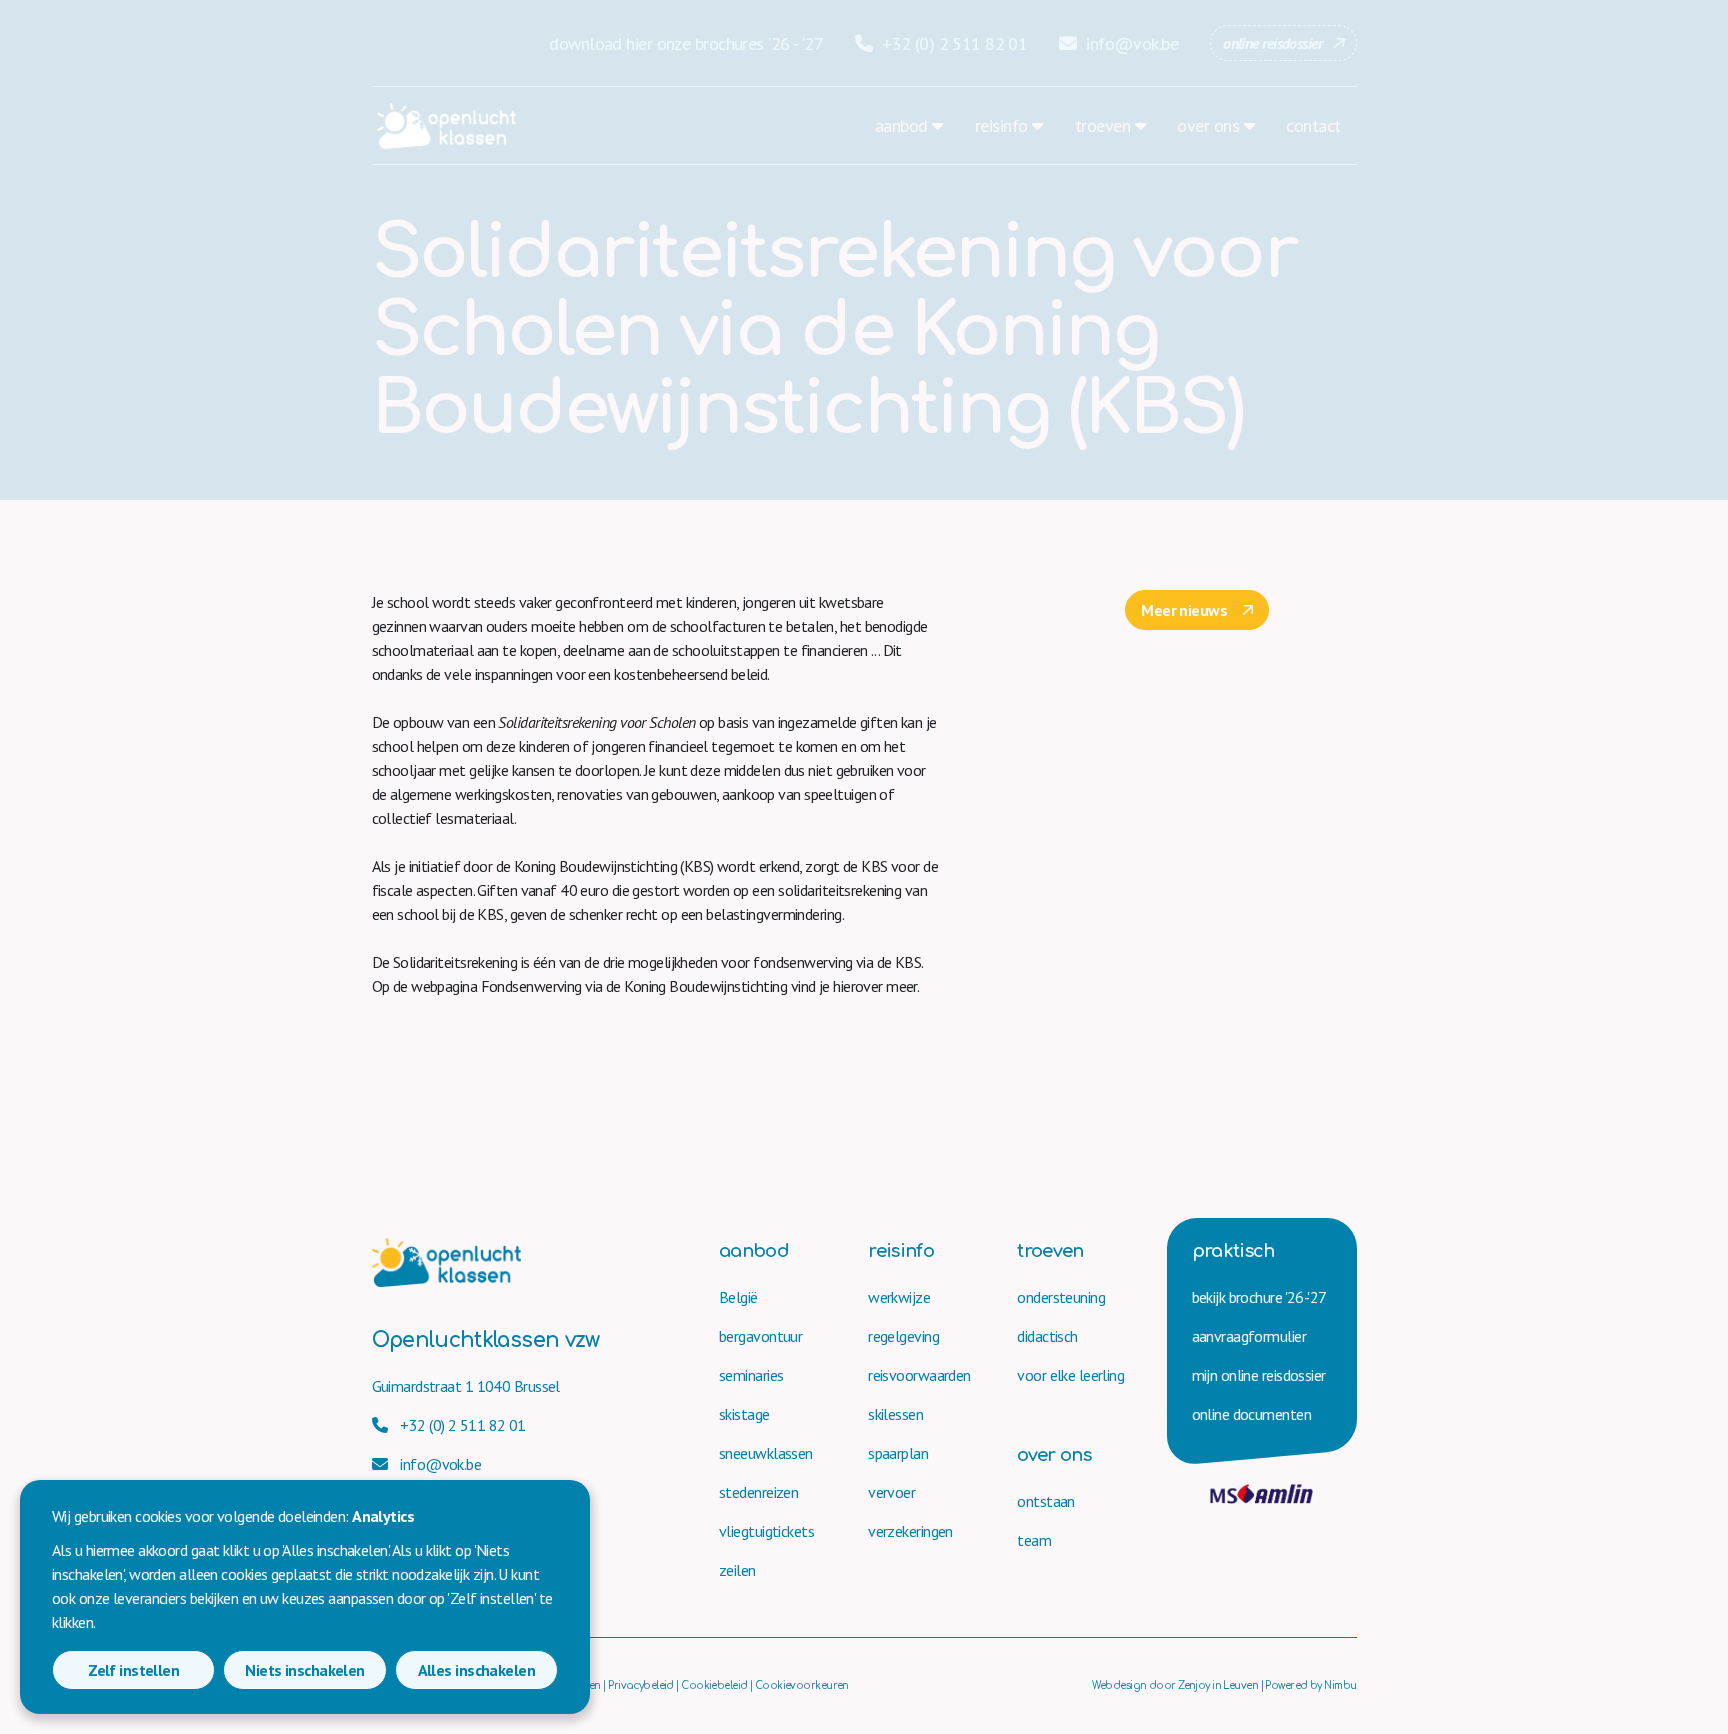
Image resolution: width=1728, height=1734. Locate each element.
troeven (1102, 125)
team (1034, 1540)
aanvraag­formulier (1249, 1336)
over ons (1208, 125)
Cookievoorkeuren (802, 1685)
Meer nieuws (1184, 610)
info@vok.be (1130, 43)
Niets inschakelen (304, 1670)
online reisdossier (1272, 43)
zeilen (737, 1570)
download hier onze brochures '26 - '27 (686, 43)
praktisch (1233, 1251)
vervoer (891, 1492)
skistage (744, 1414)
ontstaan (1046, 1501)
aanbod (901, 125)
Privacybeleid (641, 1685)
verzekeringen (910, 1531)
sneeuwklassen (766, 1453)
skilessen (895, 1414)
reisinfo (1001, 125)
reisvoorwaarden (919, 1375)
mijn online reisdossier (1259, 1375)
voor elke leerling (1070, 1375)
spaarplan (898, 1453)
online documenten (1251, 1414)
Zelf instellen (133, 1670)
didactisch (1047, 1336)
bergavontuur (760, 1336)
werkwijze (899, 1297)
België (738, 1297)
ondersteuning (1061, 1297)
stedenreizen (758, 1492)
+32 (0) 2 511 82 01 (952, 43)
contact (1313, 125)
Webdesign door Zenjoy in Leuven (1175, 1685)
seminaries (751, 1375)
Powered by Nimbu (1310, 1685)
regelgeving (903, 1336)
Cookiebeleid (714, 1685)
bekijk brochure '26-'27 (1259, 1297)
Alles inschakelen (476, 1670)
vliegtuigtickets (766, 1531)
